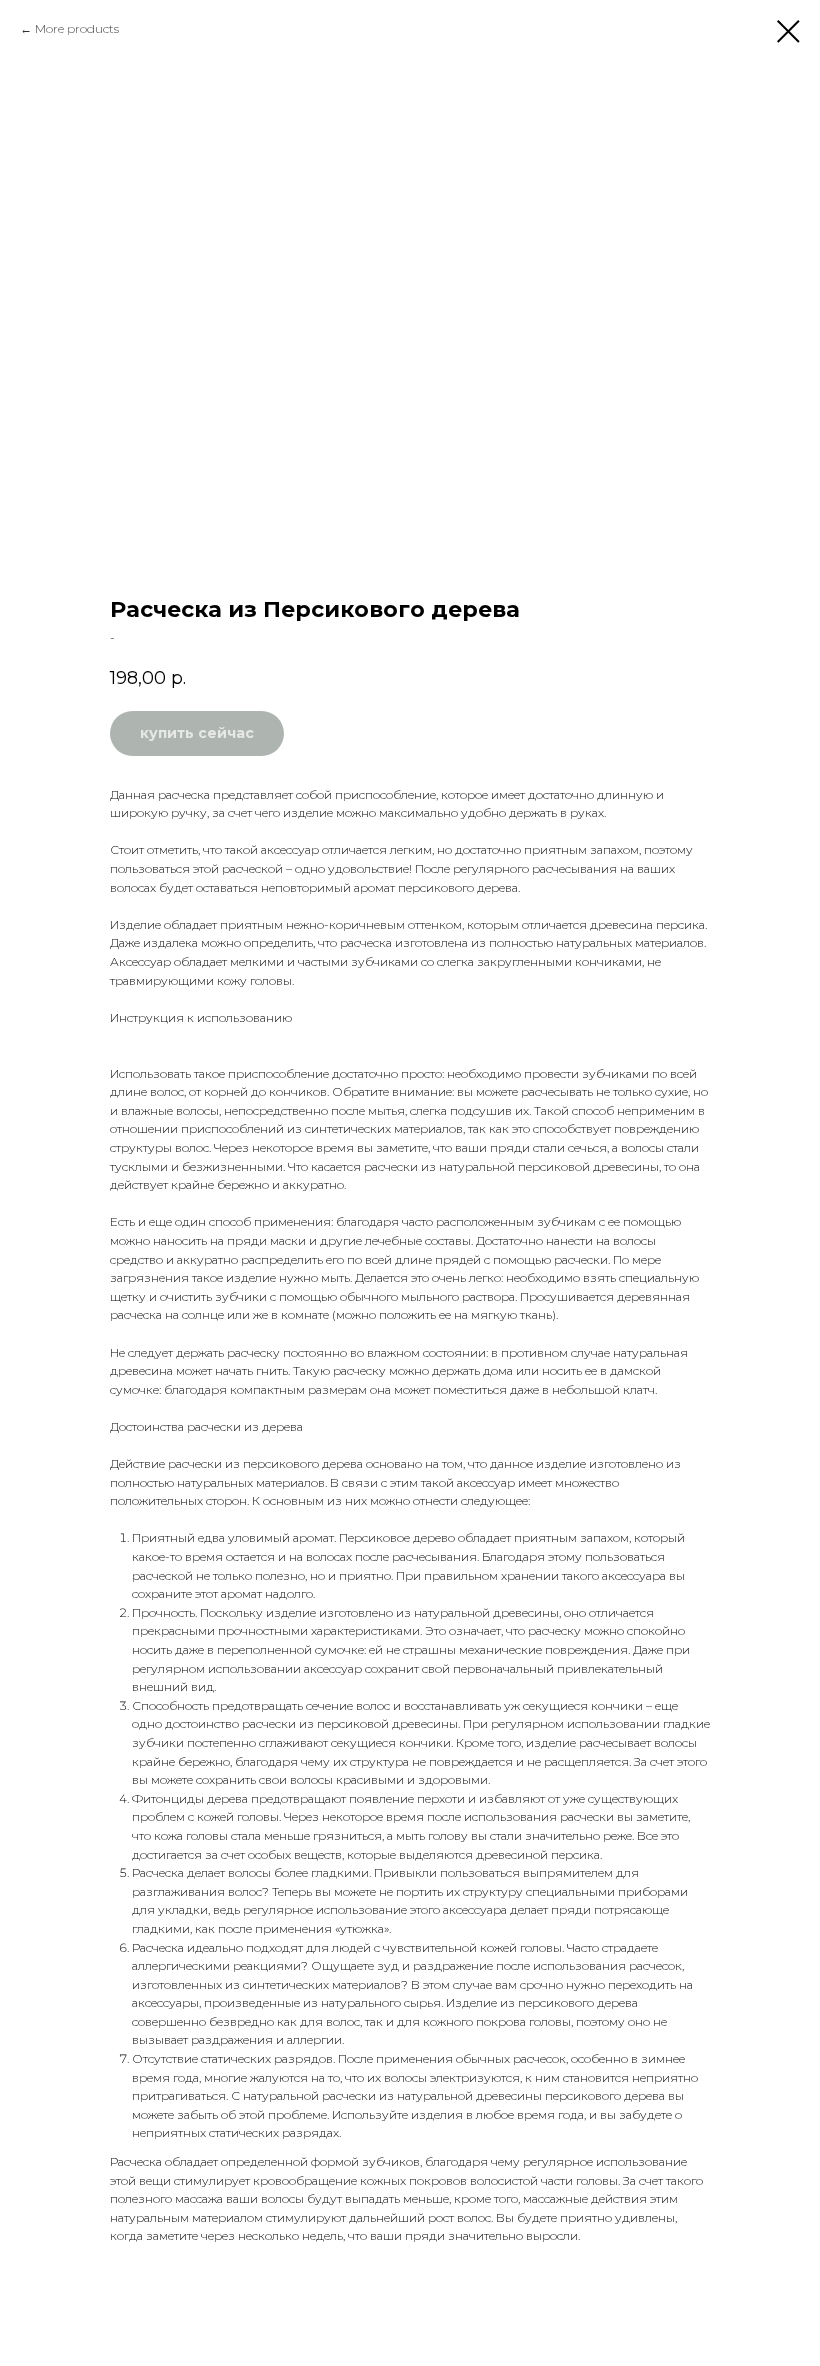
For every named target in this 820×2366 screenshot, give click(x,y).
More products (77, 28)
